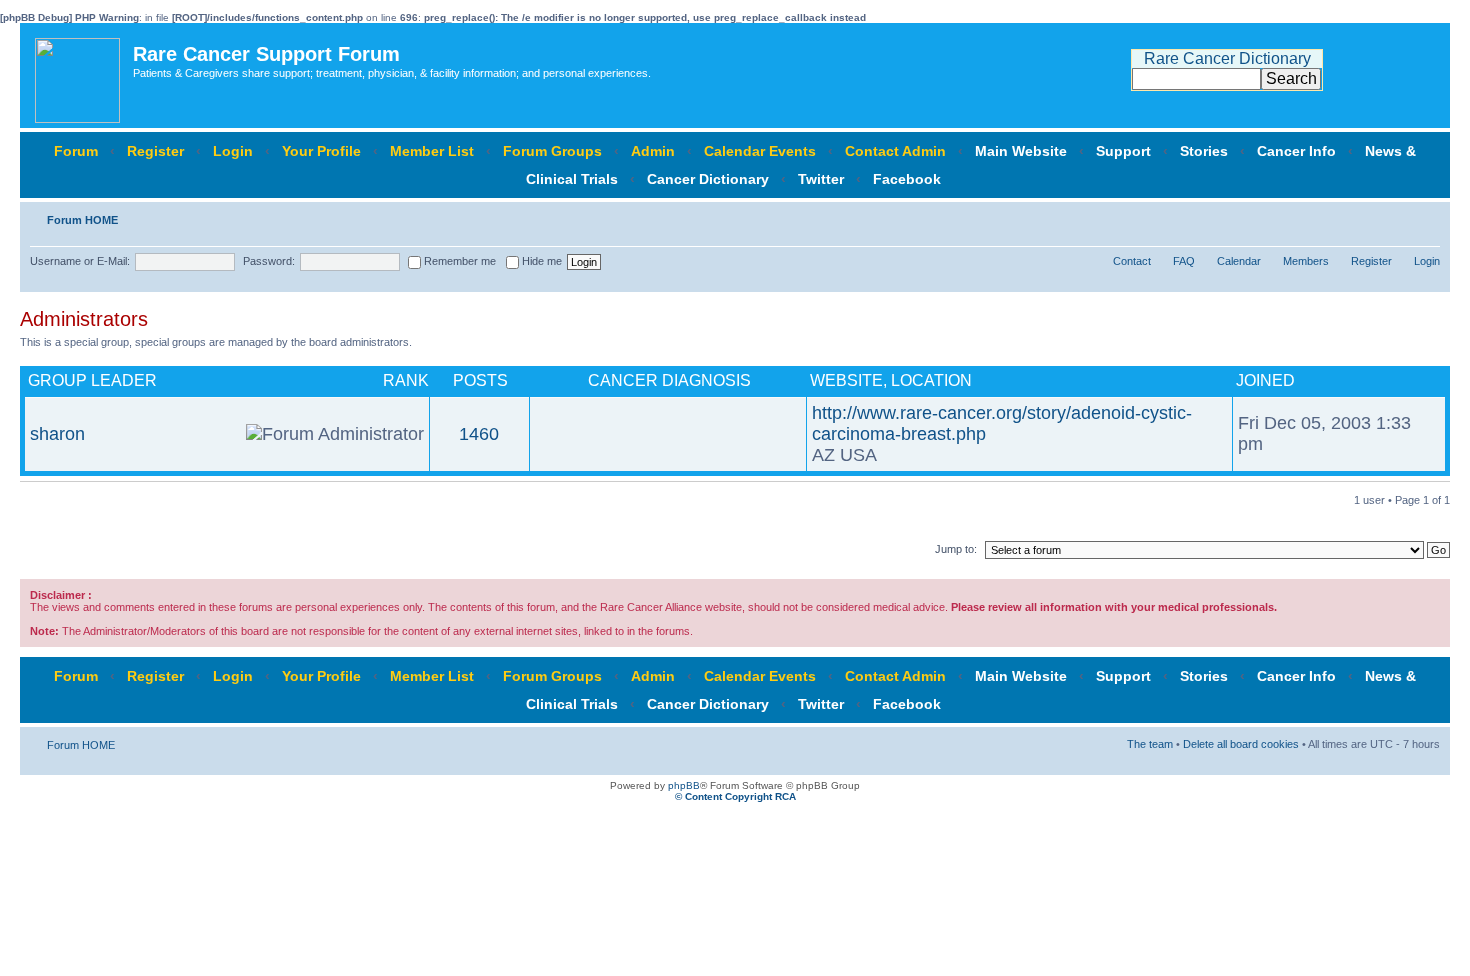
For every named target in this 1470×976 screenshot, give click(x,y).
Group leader (92, 380)
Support (1123, 151)
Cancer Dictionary (708, 179)
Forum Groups (552, 151)
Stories (1204, 151)
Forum (76, 151)
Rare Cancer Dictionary (1227, 58)
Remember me (458, 261)
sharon (57, 434)
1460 (479, 434)
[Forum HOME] (79, 75)
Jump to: (956, 549)
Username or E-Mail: (80, 261)
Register (155, 151)
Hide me (540, 261)
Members (1306, 261)
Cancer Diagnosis (669, 380)
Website (846, 380)
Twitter (821, 179)
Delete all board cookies (1241, 744)
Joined (1265, 380)
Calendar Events (760, 151)
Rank (406, 380)
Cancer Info (1296, 151)
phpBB (684, 785)
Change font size (1425, 216)
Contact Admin (895, 151)
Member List (432, 151)
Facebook (907, 179)
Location (931, 380)
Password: (269, 261)
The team (1150, 744)
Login (233, 151)
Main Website (1021, 151)
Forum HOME (82, 220)
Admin (653, 151)
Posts (480, 380)
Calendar (1239, 261)
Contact (1132, 261)
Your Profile (321, 151)
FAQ (1184, 261)
